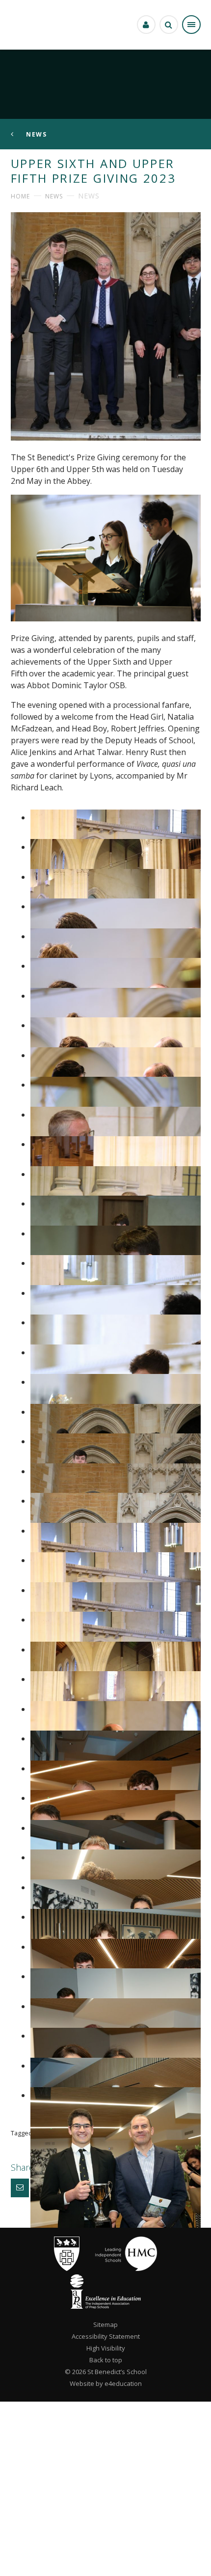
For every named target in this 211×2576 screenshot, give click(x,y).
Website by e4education (106, 2383)
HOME (20, 196)
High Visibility (106, 2348)
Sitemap (105, 2324)
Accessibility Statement (106, 2336)
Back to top (106, 2360)
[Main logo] (67, 2268)
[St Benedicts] (22, 25)
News (54, 196)
